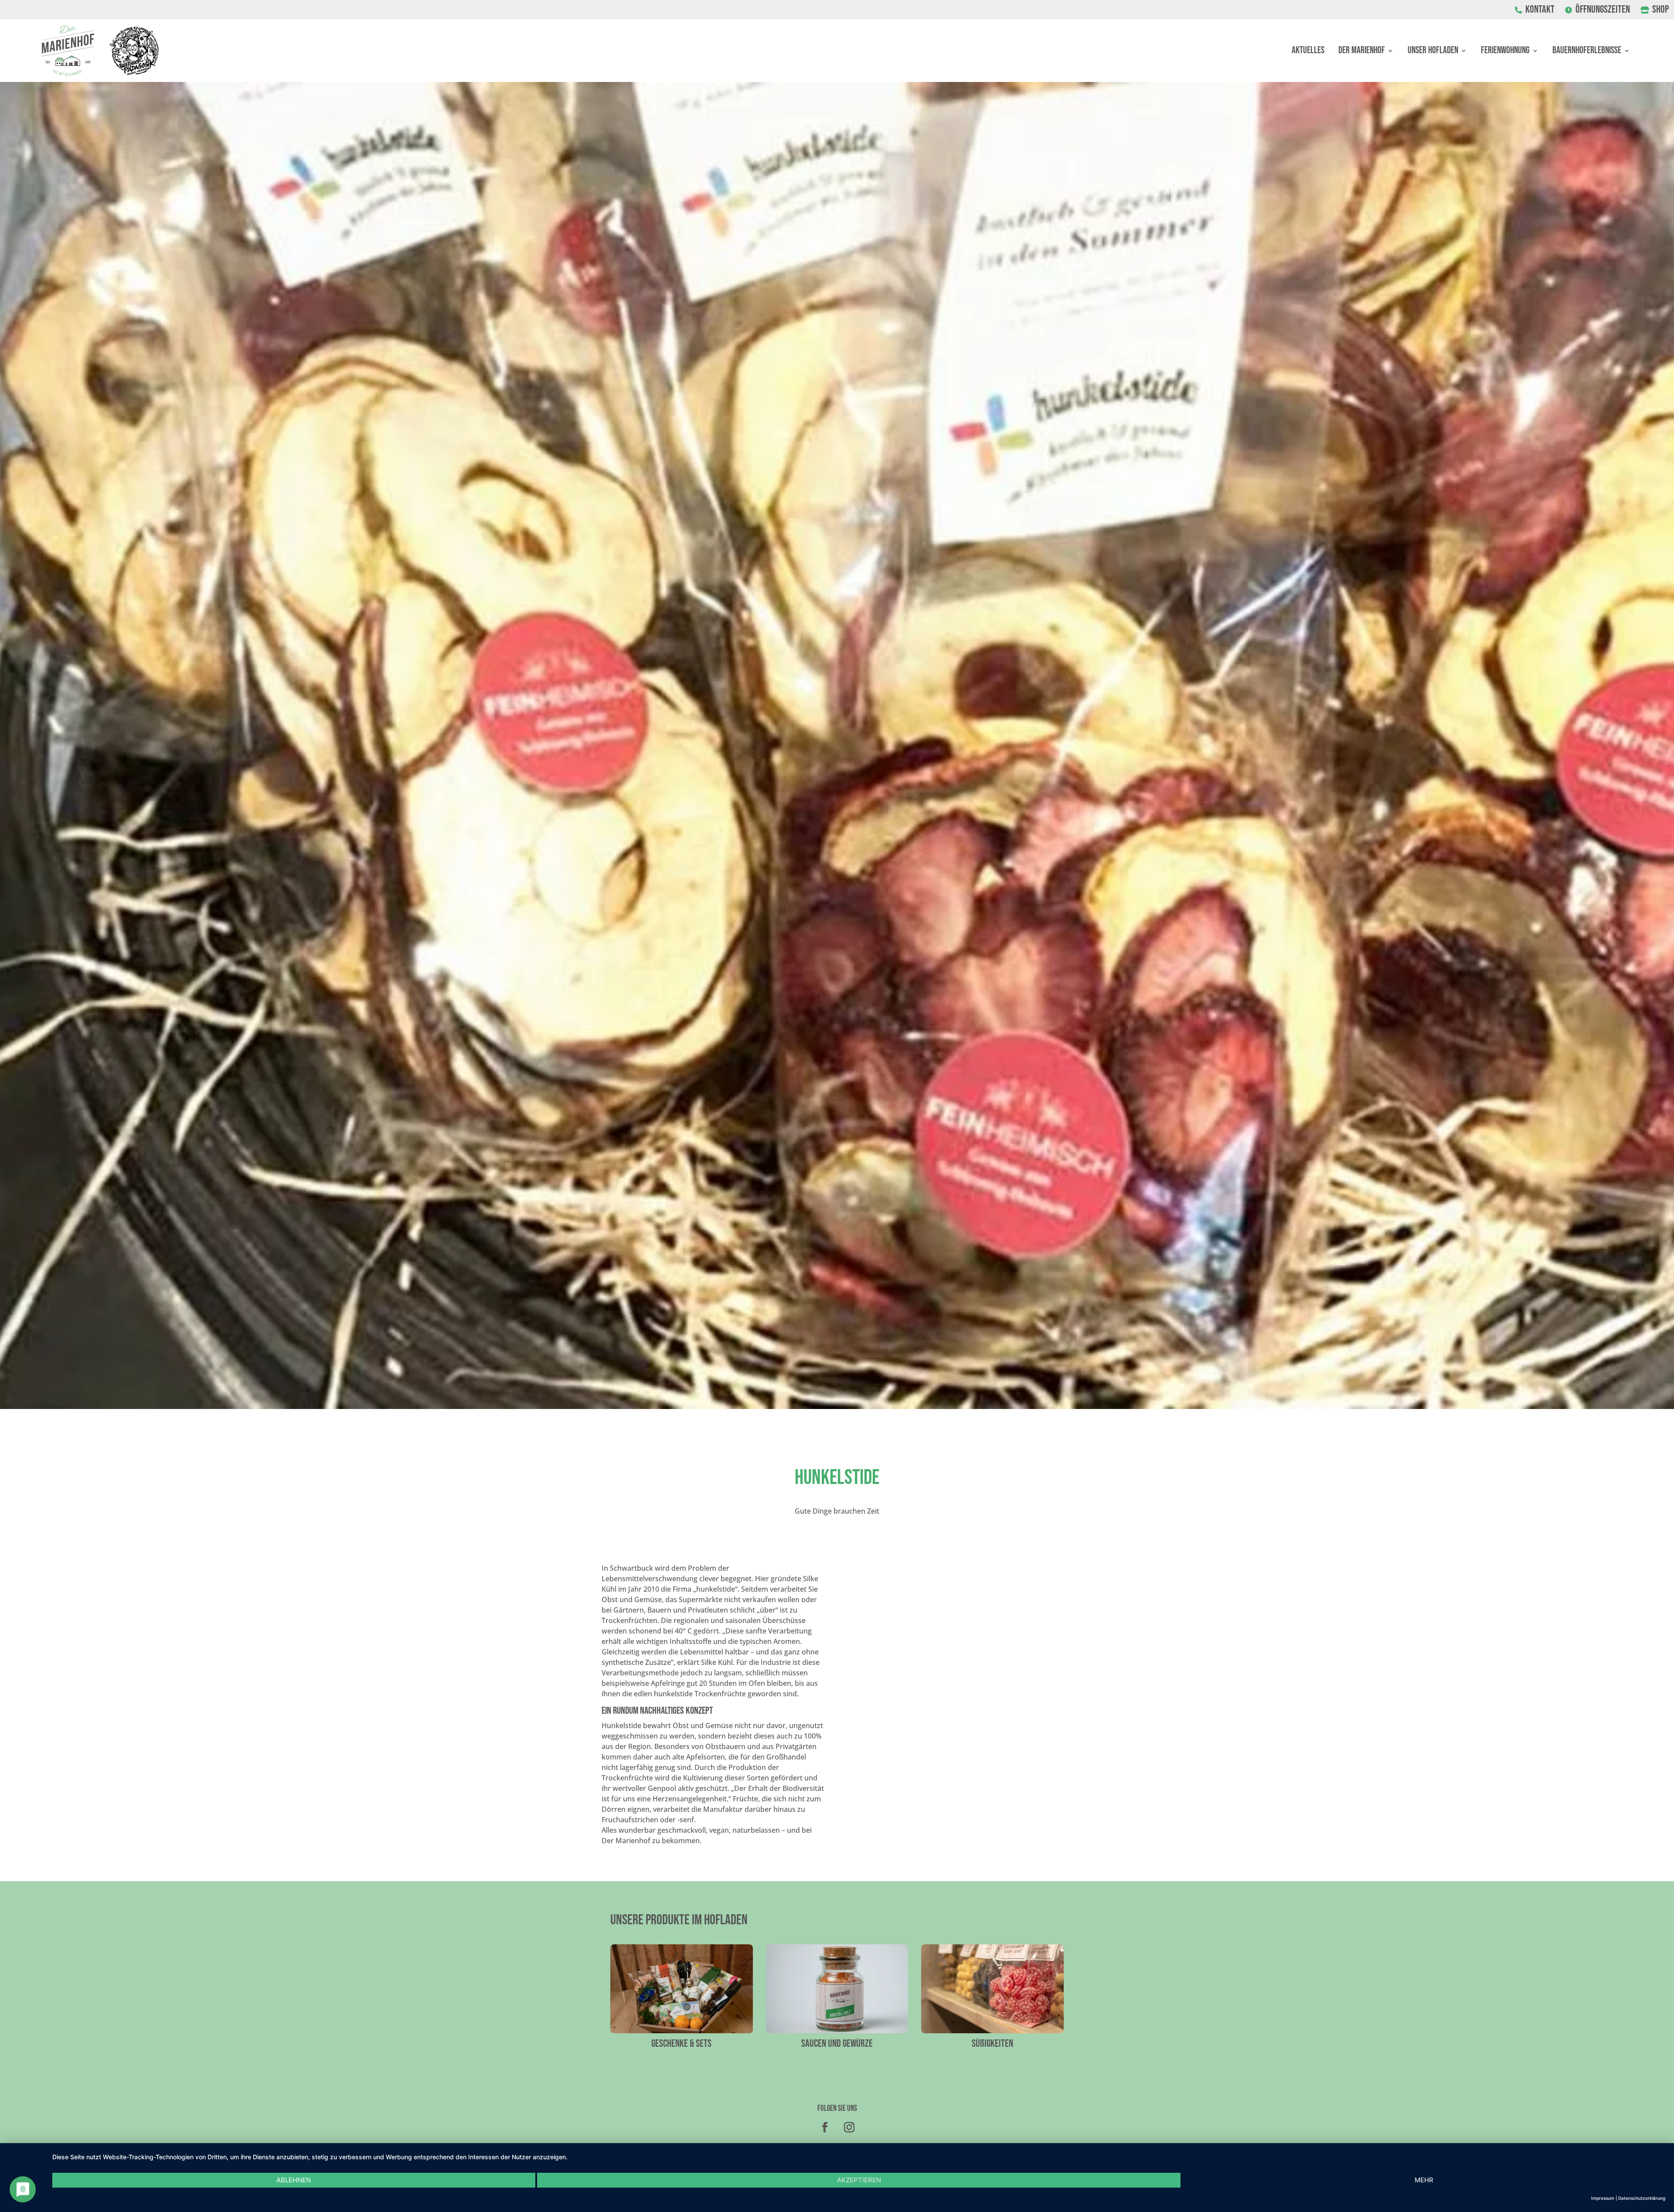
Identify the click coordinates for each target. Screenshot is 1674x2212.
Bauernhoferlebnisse (1587, 52)
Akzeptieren (859, 2180)
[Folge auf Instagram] (849, 2127)
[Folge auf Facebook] (825, 2127)
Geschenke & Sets (993, 2044)
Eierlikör (681, 2044)
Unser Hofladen (1433, 52)
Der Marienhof (1362, 52)
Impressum (1603, 2198)
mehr (1424, 2180)
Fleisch (837, 2044)
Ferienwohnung (1505, 52)
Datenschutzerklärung (1642, 2198)
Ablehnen (294, 2180)
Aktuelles (1308, 52)
